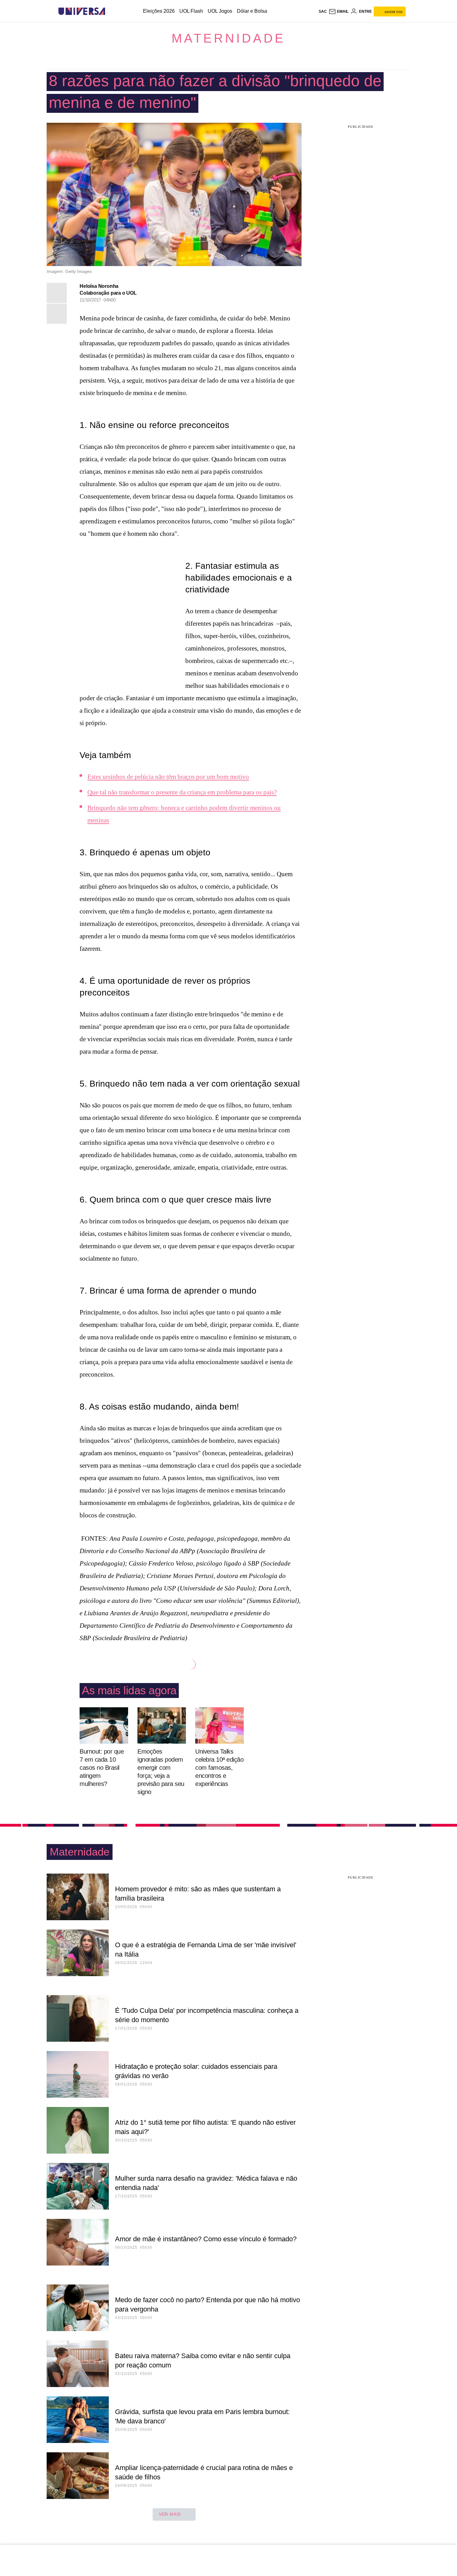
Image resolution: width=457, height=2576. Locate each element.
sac (323, 11)
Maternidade (228, 38)
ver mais (170, 2514)
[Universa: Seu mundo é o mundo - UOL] (82, 11)
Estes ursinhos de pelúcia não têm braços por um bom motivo (168, 777)
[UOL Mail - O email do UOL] (339, 11)
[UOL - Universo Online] (111, 11)
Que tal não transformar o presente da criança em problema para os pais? (182, 792)
